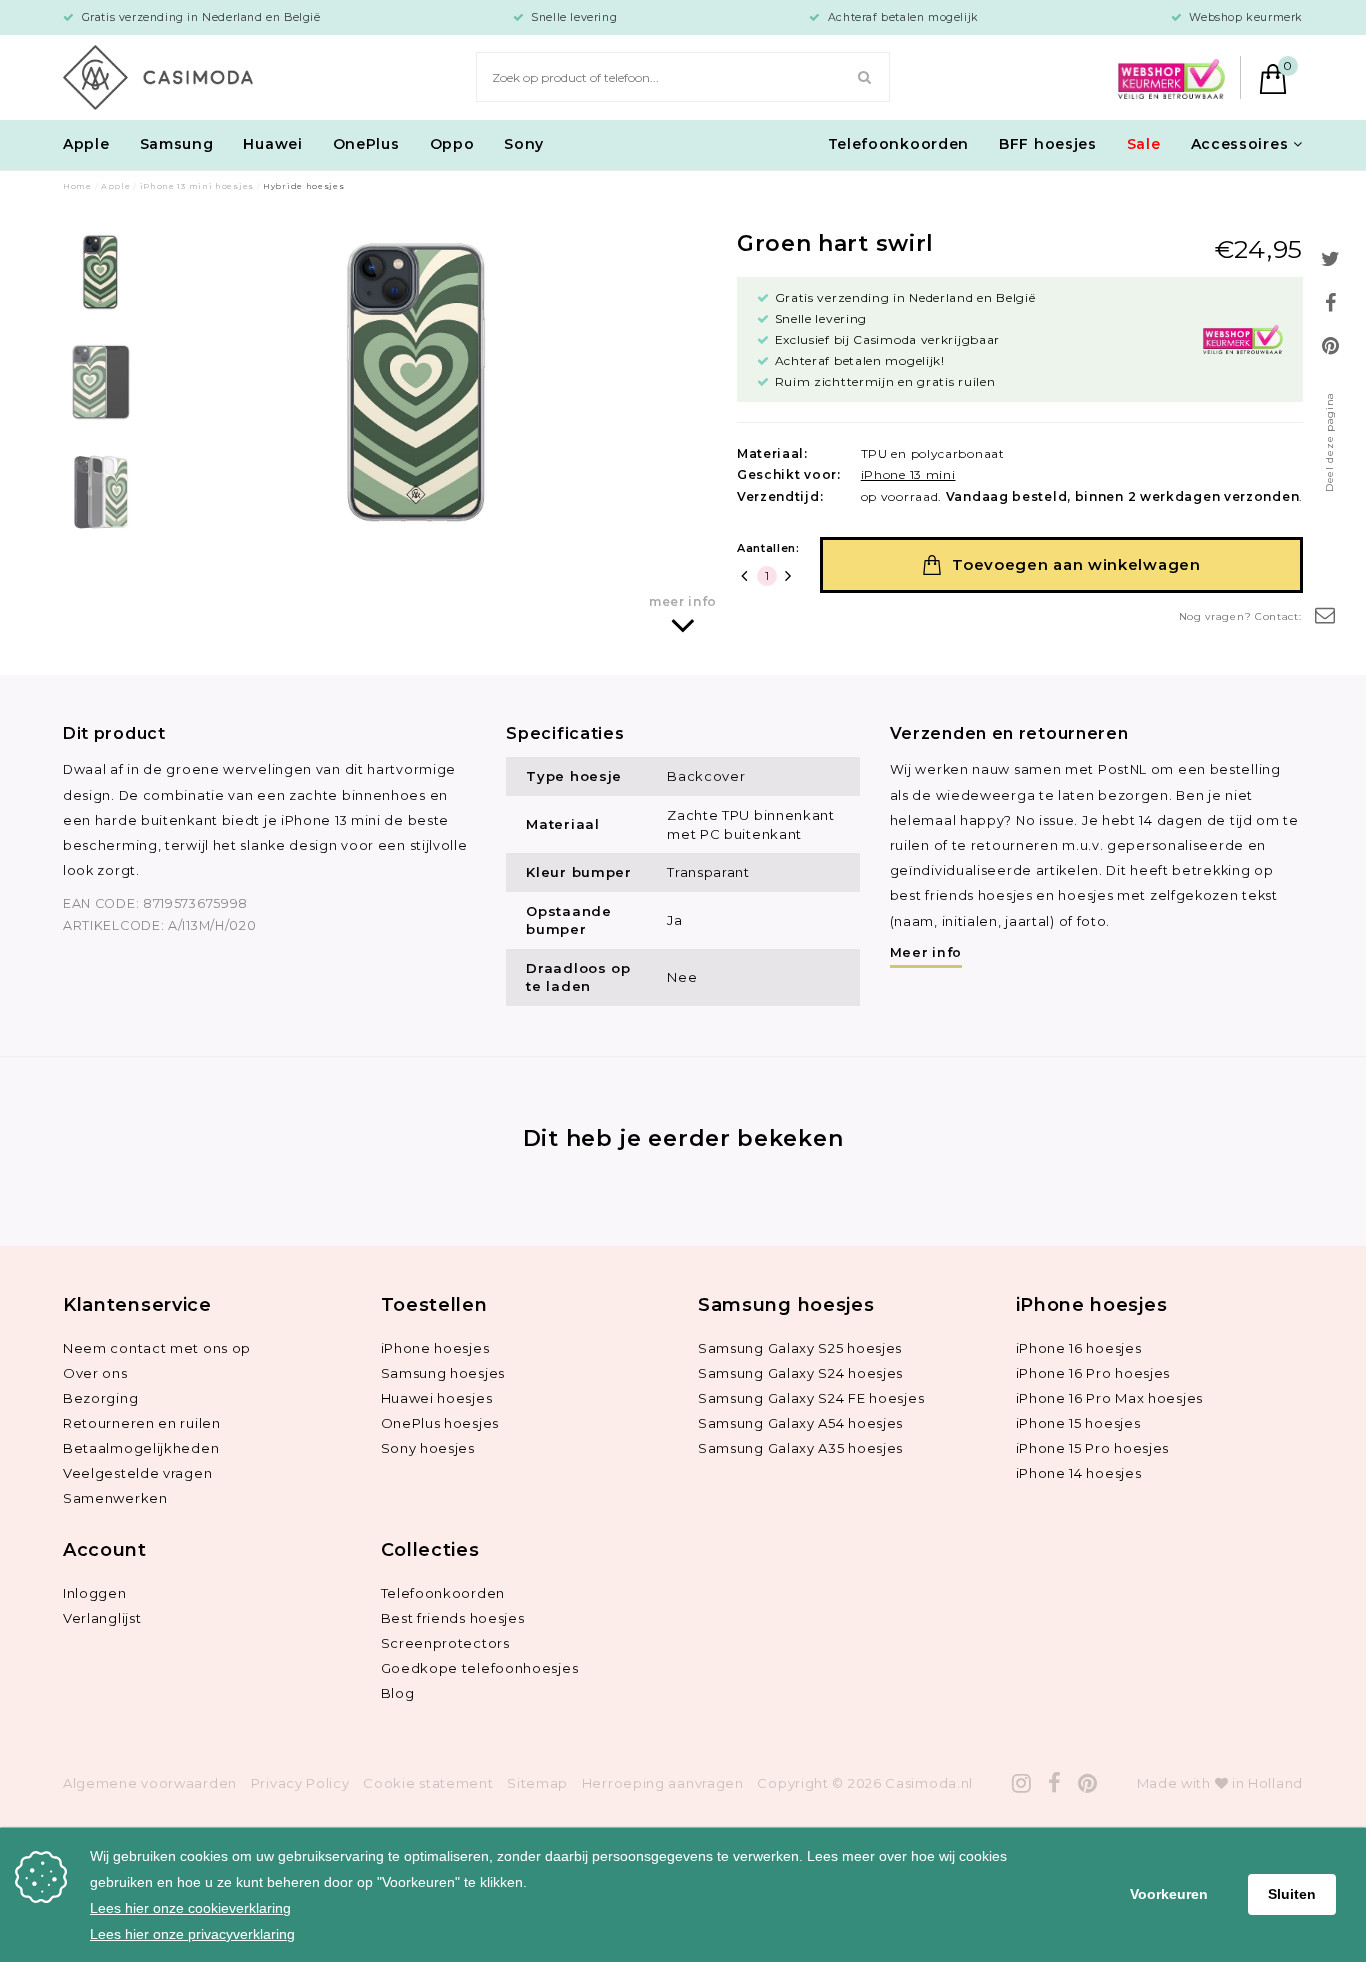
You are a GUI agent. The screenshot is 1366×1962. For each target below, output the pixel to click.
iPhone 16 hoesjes (1079, 1348)
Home (77, 186)
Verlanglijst (102, 1618)
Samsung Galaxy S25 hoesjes (800, 1348)
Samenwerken (115, 1498)
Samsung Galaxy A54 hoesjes (800, 1423)
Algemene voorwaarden (150, 1783)
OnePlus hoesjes (440, 1423)
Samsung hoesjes (443, 1373)
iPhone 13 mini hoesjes (197, 186)
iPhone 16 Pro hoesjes (1093, 1373)
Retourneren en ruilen (142, 1423)
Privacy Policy (300, 1783)
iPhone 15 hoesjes (1078, 1423)
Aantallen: (768, 548)
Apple (86, 144)
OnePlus (366, 144)
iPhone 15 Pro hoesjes (1093, 1448)
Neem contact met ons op (157, 1348)
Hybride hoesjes (304, 186)
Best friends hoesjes (453, 1618)
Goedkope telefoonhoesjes (480, 1668)
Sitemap (537, 1783)
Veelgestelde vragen (137, 1473)
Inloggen (95, 1593)
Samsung (177, 144)
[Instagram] (1022, 1783)
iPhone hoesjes (435, 1348)
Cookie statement (428, 1783)
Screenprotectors (445, 1643)
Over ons (95, 1373)
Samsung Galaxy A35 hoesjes (800, 1448)
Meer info (926, 952)
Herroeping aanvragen (663, 1783)
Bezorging (100, 1398)
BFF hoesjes (1048, 144)
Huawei (272, 144)
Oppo (452, 144)
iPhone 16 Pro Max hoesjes (1110, 1398)
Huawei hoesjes (437, 1398)
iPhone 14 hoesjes (1079, 1473)
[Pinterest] (1088, 1783)
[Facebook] (1055, 1783)
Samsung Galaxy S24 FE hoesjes (811, 1398)
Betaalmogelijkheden (141, 1448)
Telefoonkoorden (899, 144)
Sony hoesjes (428, 1448)
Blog (398, 1693)
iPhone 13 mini (908, 474)
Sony (524, 144)
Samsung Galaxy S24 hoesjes (800, 1373)
